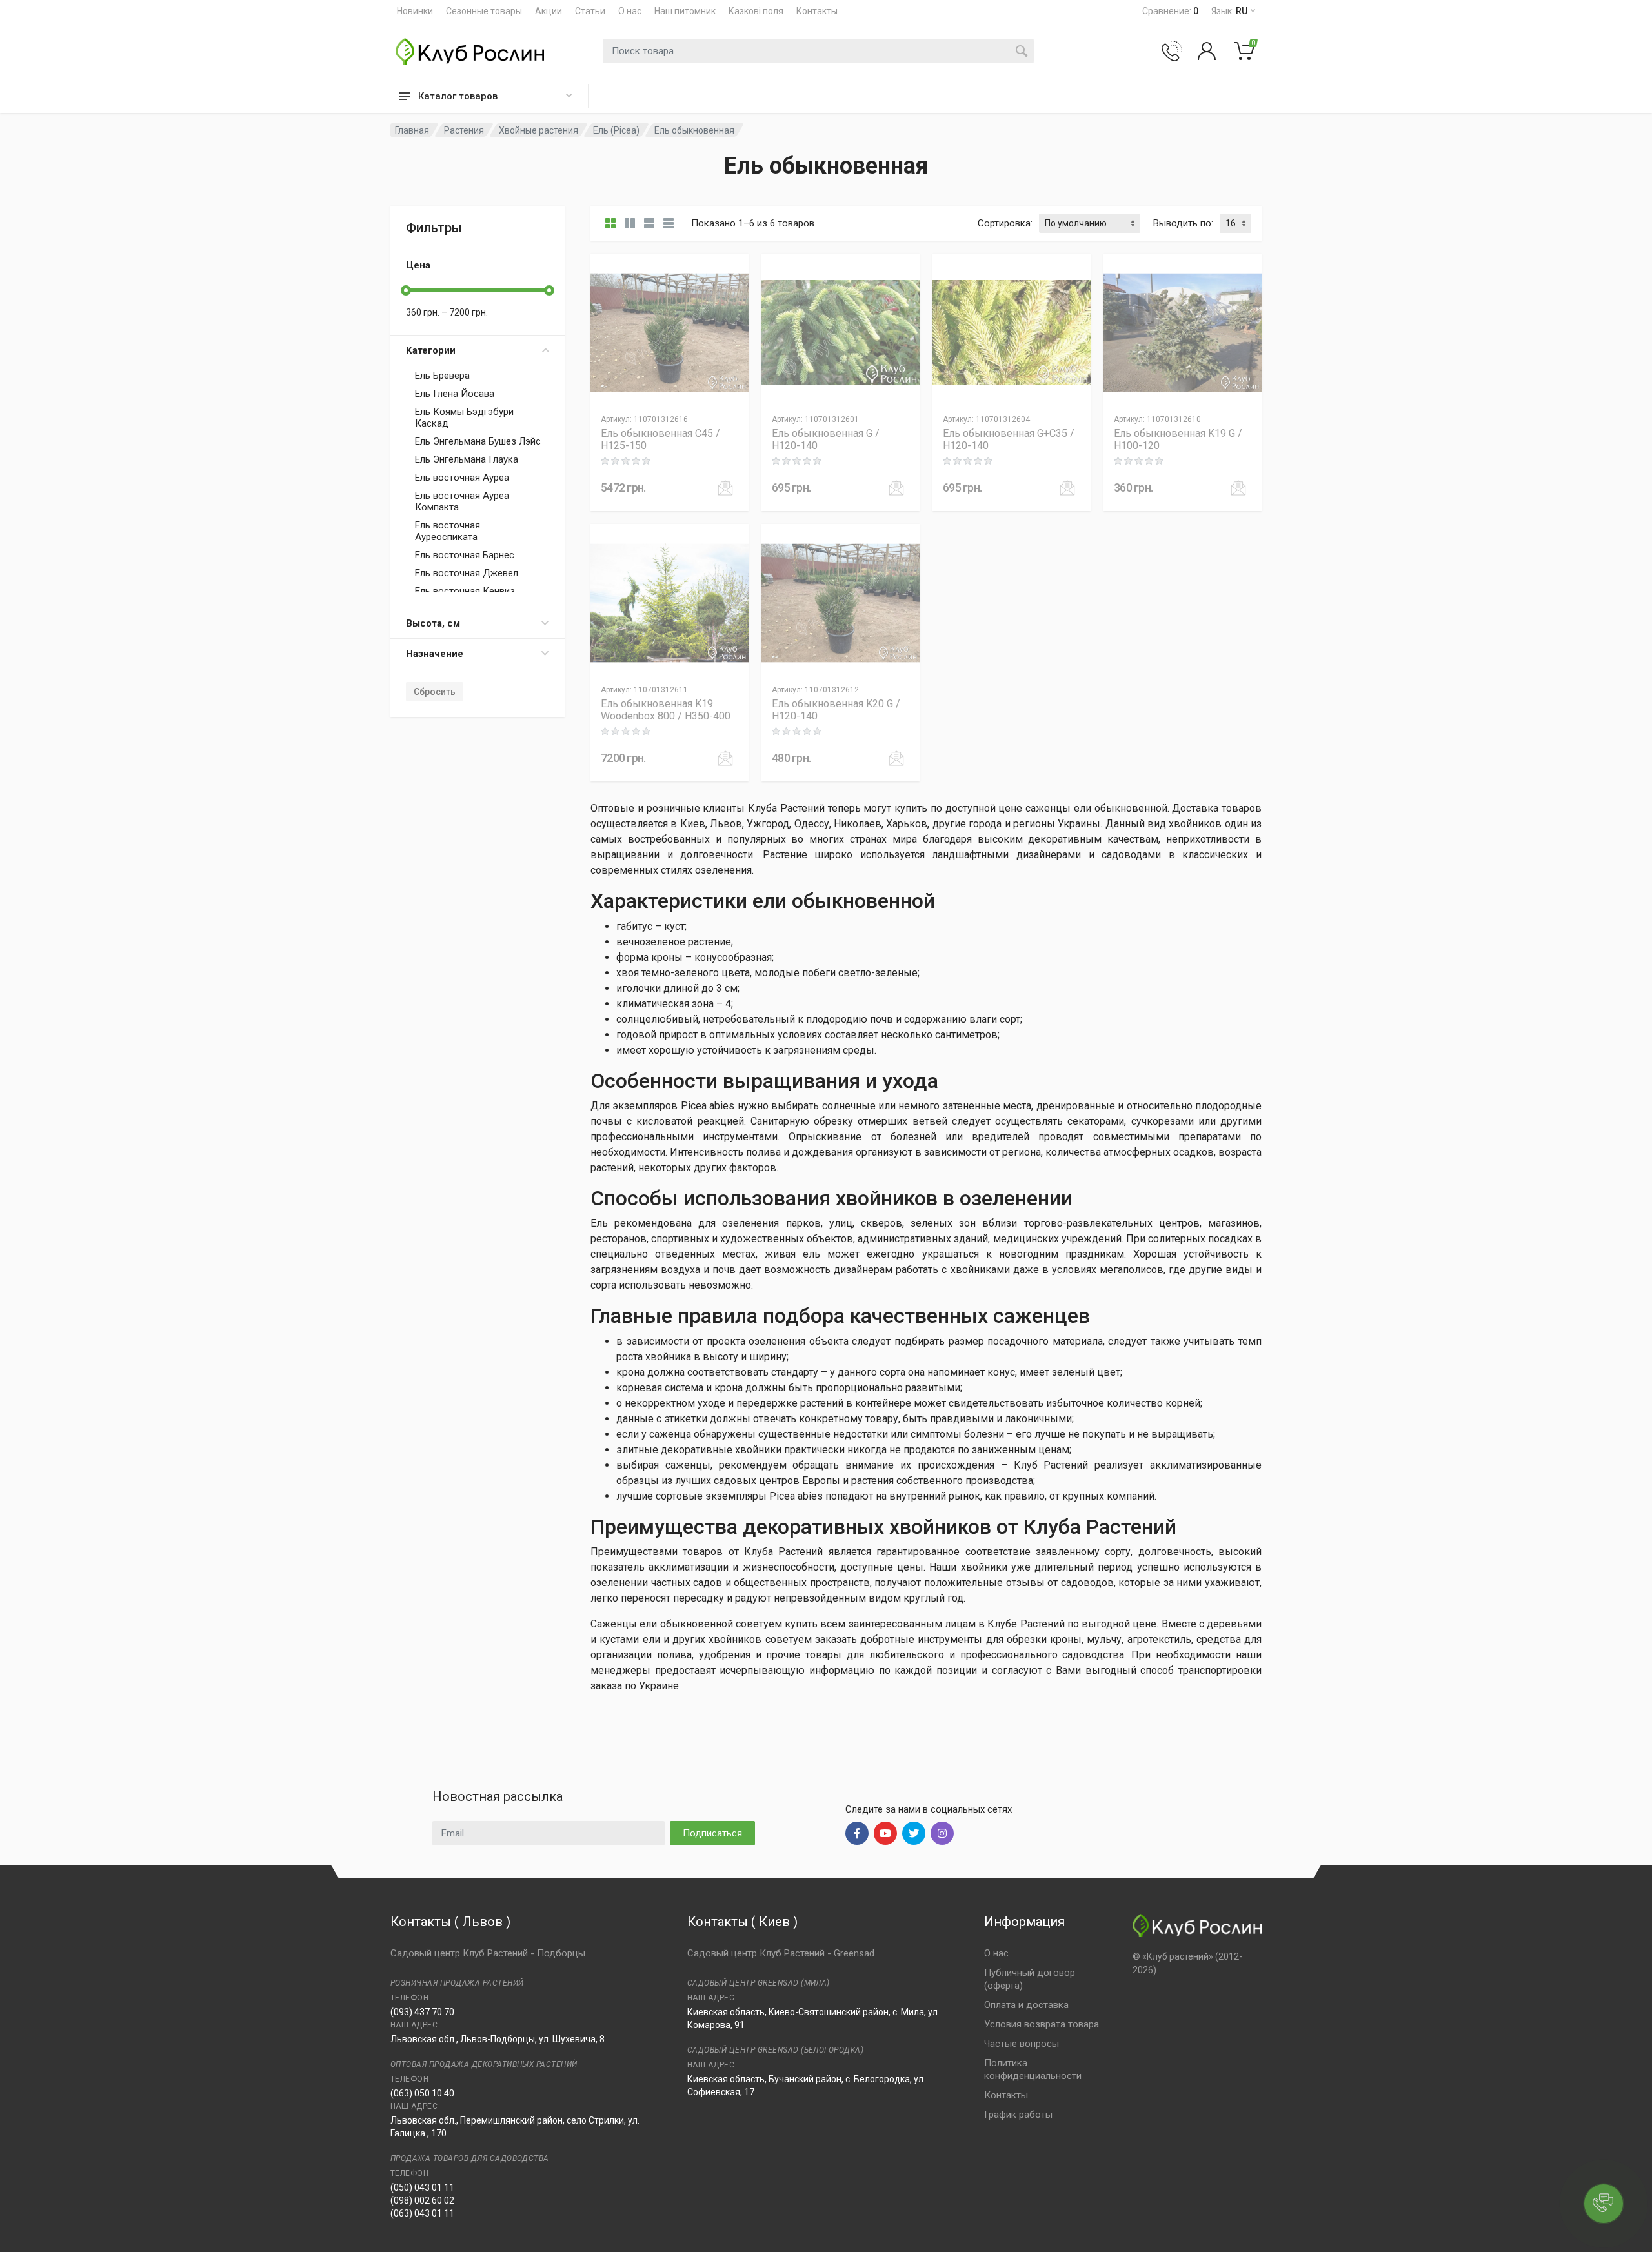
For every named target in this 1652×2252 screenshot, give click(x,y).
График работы (1018, 2115)
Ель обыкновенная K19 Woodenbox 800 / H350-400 (666, 710)
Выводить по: (1183, 223)
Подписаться (712, 1833)
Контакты (817, 11)
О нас (630, 11)
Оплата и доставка (1026, 2005)
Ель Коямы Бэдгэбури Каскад (464, 417)
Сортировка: (1005, 223)
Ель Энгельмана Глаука (467, 459)
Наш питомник (685, 11)
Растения (464, 130)
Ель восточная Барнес (465, 555)
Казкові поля (756, 11)
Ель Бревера (442, 376)
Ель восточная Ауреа (462, 478)
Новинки (415, 11)
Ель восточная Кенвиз (465, 591)
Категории (431, 350)
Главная (412, 130)
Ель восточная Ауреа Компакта (462, 501)
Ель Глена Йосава (455, 394)
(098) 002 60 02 (422, 2200)
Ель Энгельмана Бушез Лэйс (478, 441)
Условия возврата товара (1042, 2024)
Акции (549, 11)
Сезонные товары (484, 11)
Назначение (435, 654)
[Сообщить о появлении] (725, 488)
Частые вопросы (1022, 2044)
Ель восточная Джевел (467, 573)
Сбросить (435, 692)
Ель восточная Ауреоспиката (448, 531)
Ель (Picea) (616, 130)
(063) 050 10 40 (422, 2093)
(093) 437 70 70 (422, 2012)
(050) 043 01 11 (422, 2187)
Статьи (590, 11)
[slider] (406, 290)
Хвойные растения (539, 130)
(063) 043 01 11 (422, 2213)
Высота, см (433, 623)
